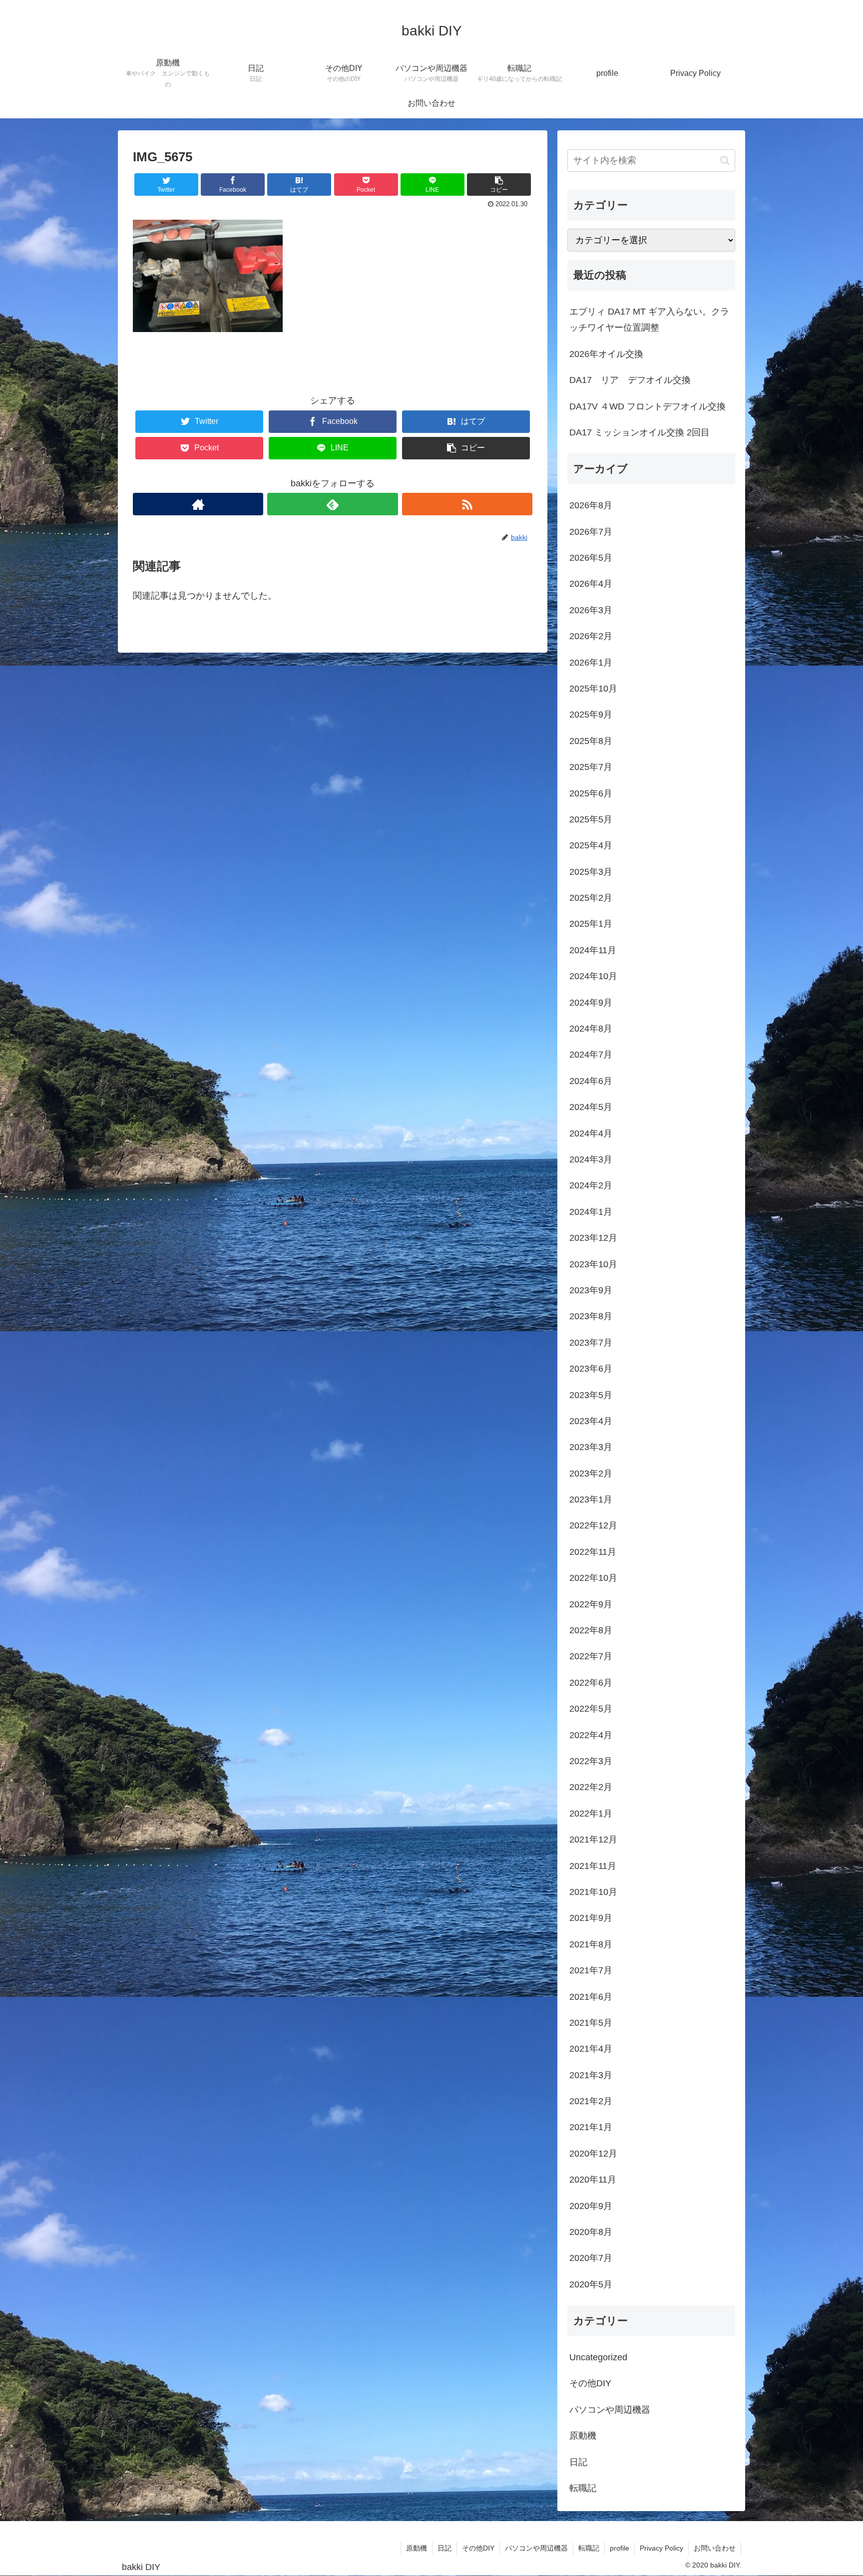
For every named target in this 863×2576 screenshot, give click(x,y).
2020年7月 (591, 2258)
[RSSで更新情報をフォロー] (467, 504)
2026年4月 (591, 584)
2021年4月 (591, 2049)
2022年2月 (591, 1787)
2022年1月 (591, 1814)
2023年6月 (591, 1369)
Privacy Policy (661, 2548)
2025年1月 (591, 924)
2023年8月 (591, 1316)
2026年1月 (591, 663)
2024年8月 (591, 1029)
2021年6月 (591, 1997)
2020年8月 (591, 2232)
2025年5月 (591, 819)
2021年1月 (591, 2127)
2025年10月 (593, 689)
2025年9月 (591, 715)
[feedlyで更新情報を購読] (332, 504)
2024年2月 (591, 1185)
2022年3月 (591, 1761)
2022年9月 (591, 1604)
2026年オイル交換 (606, 354)
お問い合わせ (715, 2548)
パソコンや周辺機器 (610, 2410)
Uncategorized (598, 2357)
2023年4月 (591, 1421)
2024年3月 (591, 1159)
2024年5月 (591, 1107)
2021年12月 (593, 1840)
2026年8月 (591, 505)
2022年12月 (593, 1525)
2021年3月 (591, 2075)
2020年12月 (593, 2154)
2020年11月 (593, 2180)
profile (620, 2548)
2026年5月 (591, 558)
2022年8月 (591, 1630)
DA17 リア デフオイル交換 (630, 380)
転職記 (583, 2488)
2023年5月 (591, 1395)
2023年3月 (591, 1447)
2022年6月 (591, 1683)
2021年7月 (591, 1970)
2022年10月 (593, 1578)
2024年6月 (591, 1081)
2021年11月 (593, 1866)
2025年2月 (591, 898)
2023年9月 (591, 1290)
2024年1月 (591, 1212)
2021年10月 (593, 1892)
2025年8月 (591, 741)
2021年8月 (591, 1944)
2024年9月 (591, 1003)
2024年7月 (591, 1055)
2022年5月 (591, 1709)
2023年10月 (593, 1264)
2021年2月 (591, 2101)
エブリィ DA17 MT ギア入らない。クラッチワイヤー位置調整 (649, 320)
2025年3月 (591, 872)
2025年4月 (591, 845)
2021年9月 (591, 1918)
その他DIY (590, 2383)
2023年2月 (591, 1473)
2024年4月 (591, 1133)
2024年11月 (593, 950)
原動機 (583, 2436)
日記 (578, 2462)
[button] (725, 161)
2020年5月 (591, 2284)
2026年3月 (591, 610)
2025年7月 (591, 767)
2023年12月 (593, 1238)
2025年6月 (591, 793)
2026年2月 (591, 636)
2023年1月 (591, 1499)
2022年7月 (591, 1656)
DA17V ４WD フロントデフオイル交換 (647, 406)
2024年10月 (593, 976)
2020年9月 (591, 2206)
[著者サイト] (198, 504)
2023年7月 (591, 1343)
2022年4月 (591, 1735)
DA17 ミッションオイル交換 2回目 (640, 432)
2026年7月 (591, 532)
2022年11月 (593, 1552)
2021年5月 (591, 2023)
